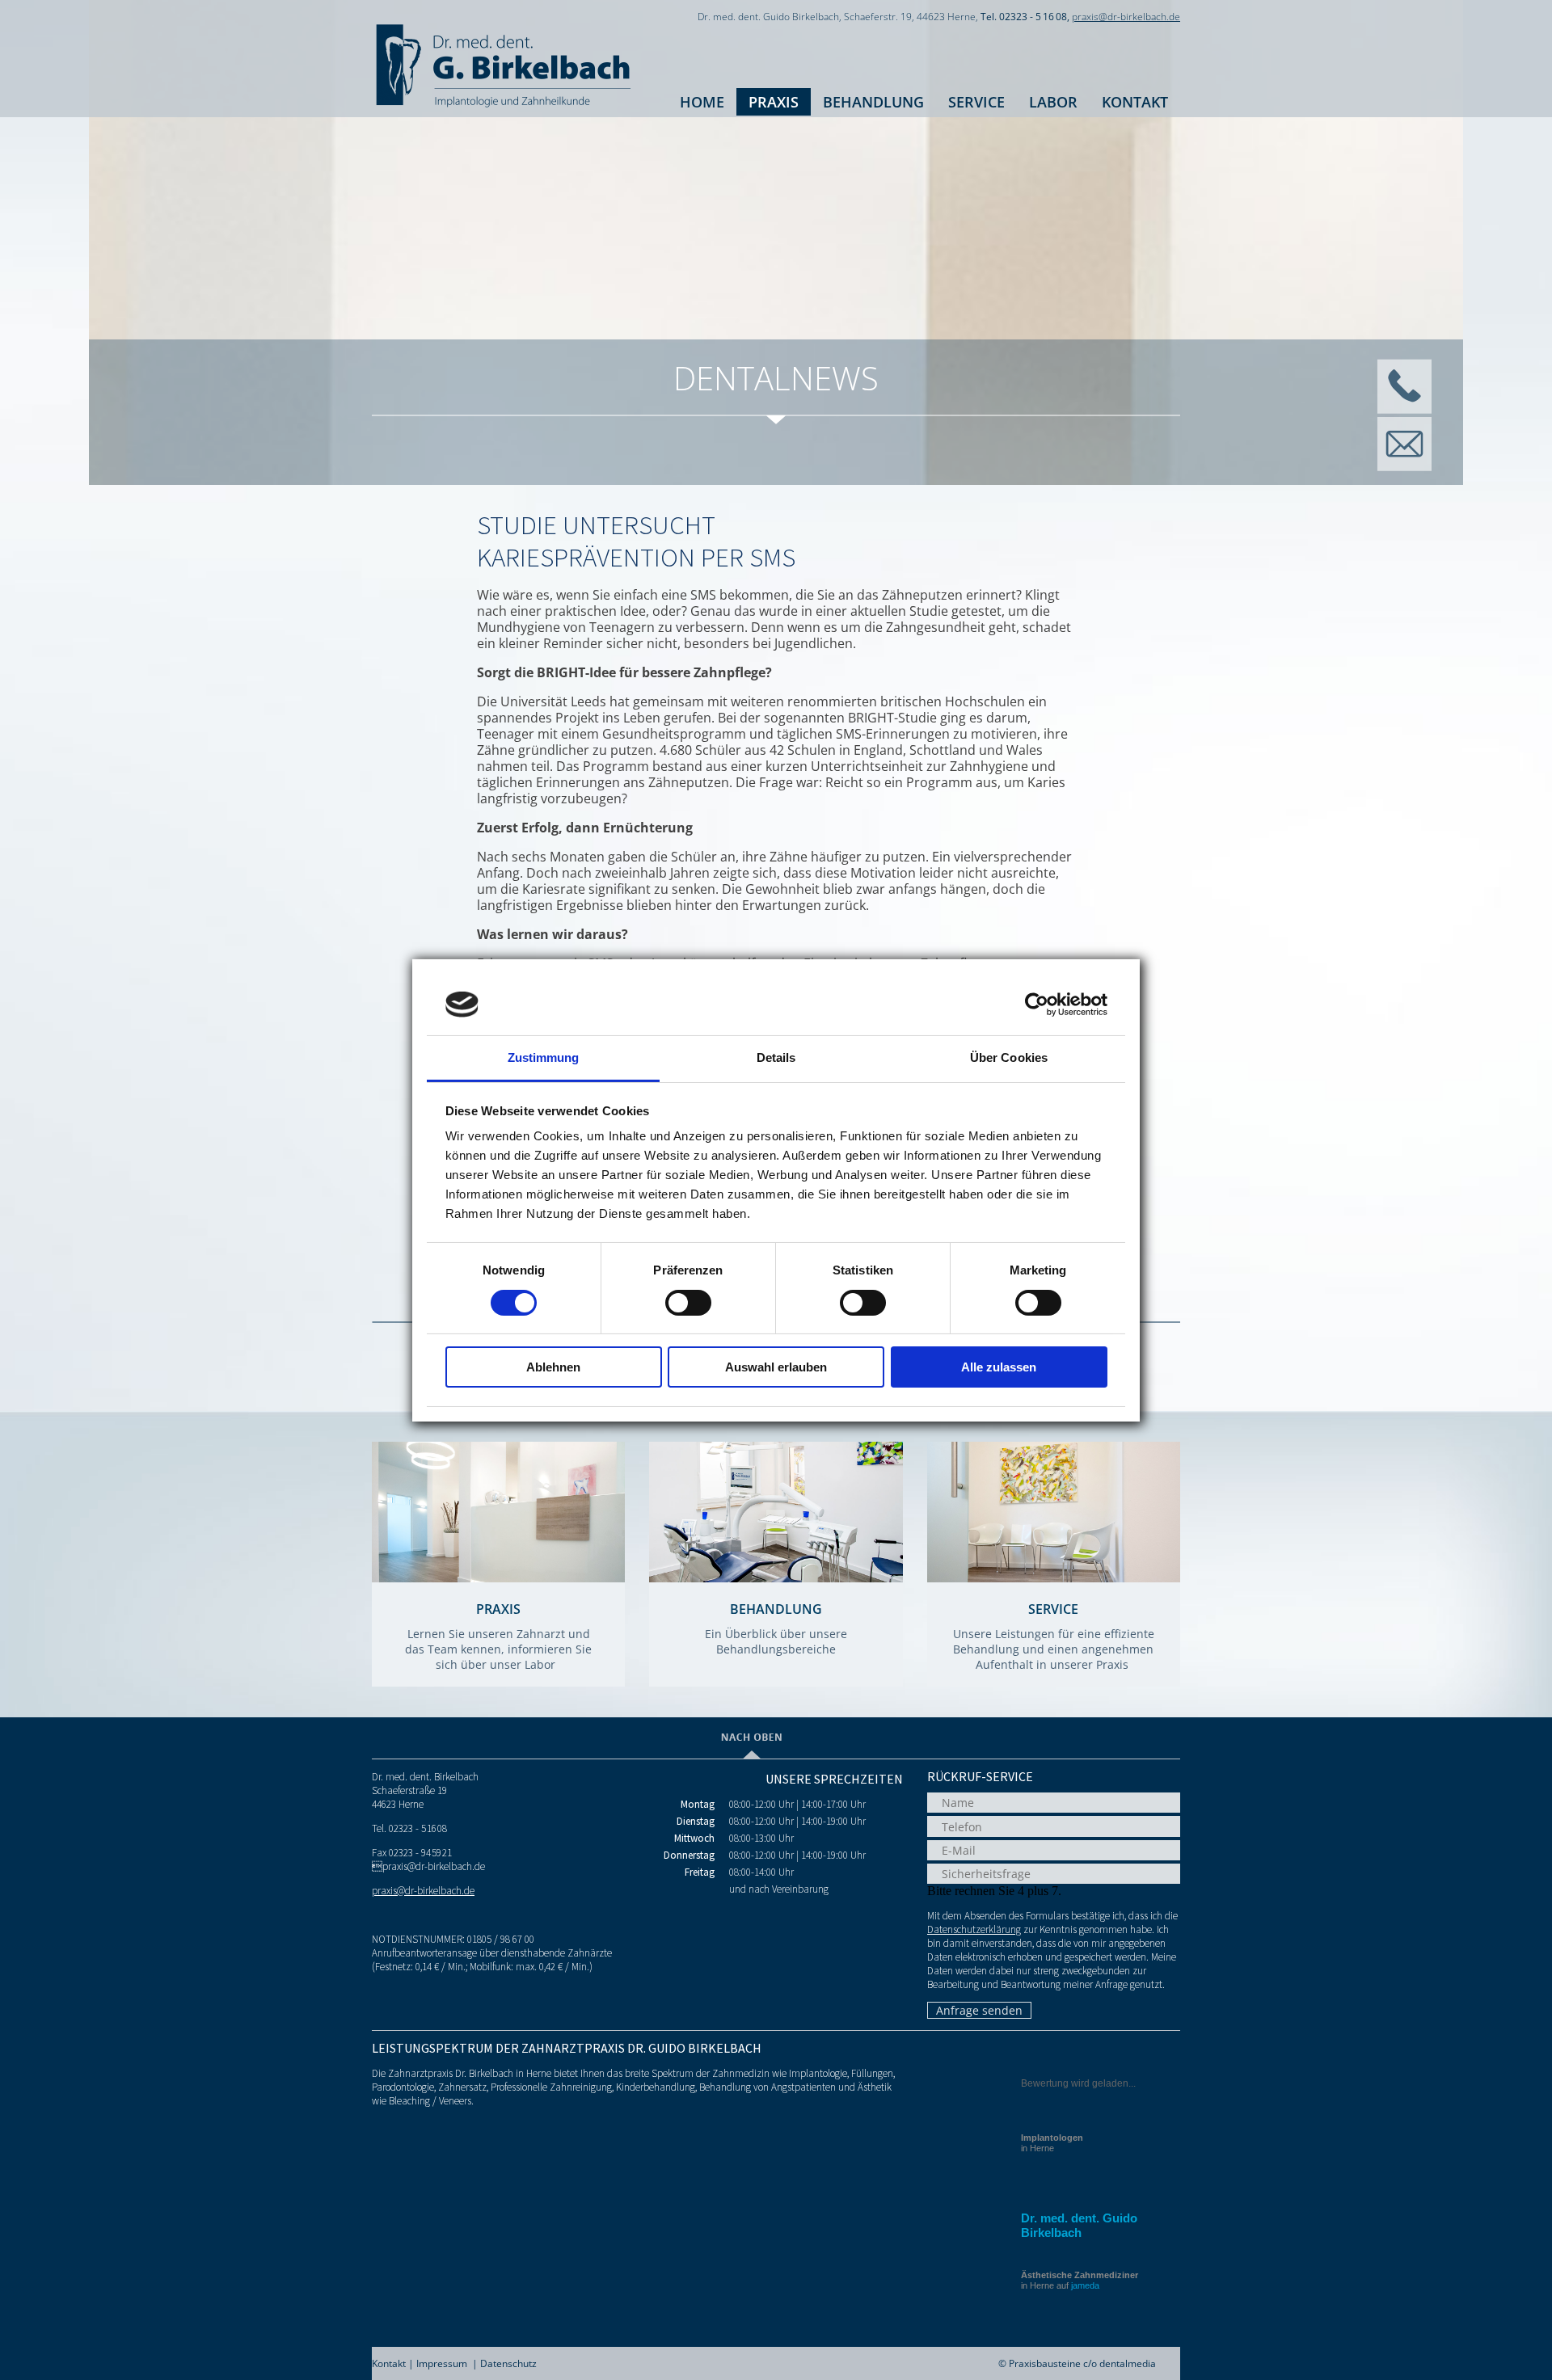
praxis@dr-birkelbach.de (1126, 17)
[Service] (1054, 1578)
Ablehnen (553, 1367)
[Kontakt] (1404, 409)
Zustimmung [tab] (544, 1057)
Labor (1053, 102)
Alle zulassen (999, 1367)
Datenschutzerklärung (974, 1929)
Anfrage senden (979, 2010)
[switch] (688, 1303)
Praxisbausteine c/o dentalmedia (1082, 2363)
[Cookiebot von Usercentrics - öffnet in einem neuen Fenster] (1037, 1005)
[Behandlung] (776, 1578)
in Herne (1052, 2143)
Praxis (774, 102)
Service (976, 102)
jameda (1085, 2285)
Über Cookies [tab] (1009, 1057)
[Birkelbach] (502, 109)
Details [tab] (776, 1057)
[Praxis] (498, 1578)
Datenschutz (508, 2363)
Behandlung (873, 102)
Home (702, 102)
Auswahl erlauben (776, 1367)
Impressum (442, 2363)
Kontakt (1135, 102)
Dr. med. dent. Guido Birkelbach (1079, 2225)
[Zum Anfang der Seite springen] (752, 1754)
